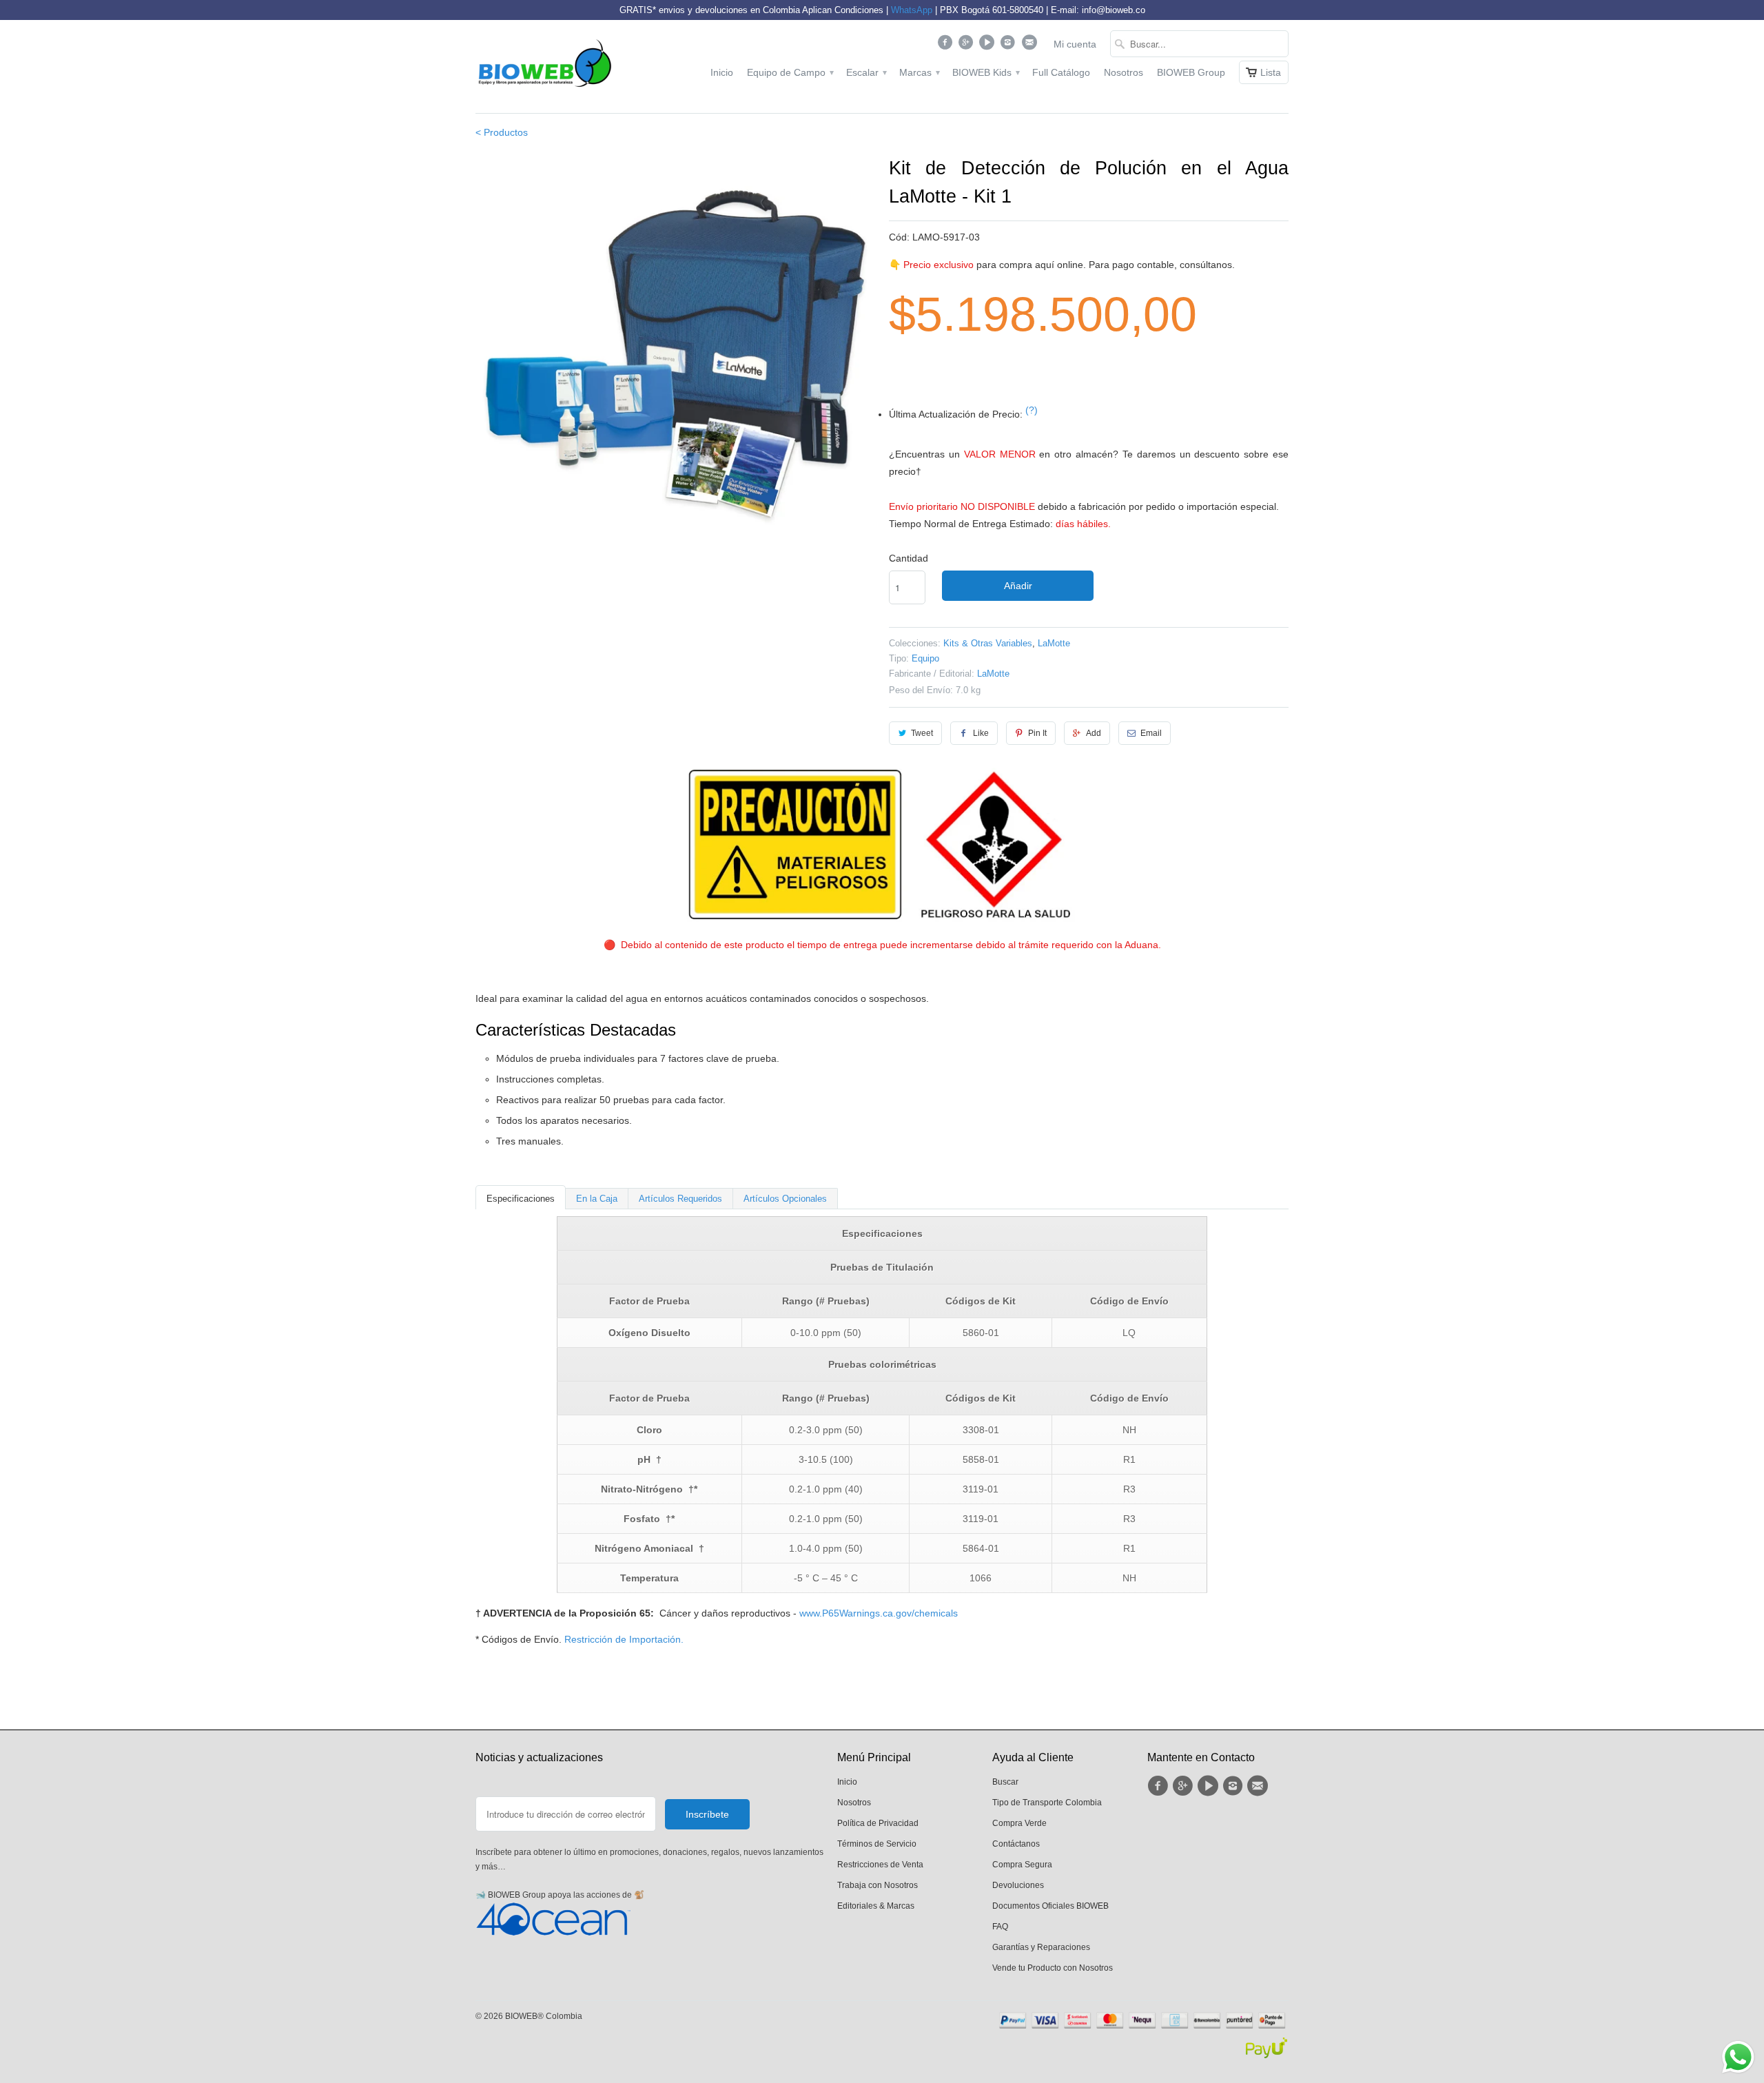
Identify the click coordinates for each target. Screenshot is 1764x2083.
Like (981, 733)
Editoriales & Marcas (876, 1906)
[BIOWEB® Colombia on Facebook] (946, 45)
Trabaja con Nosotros (878, 1885)
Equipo (925, 658)
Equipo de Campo (790, 72)
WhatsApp (912, 10)
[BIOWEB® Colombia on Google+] (968, 45)
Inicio (722, 72)
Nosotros (1124, 72)
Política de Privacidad (878, 1823)
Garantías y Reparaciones (1041, 1947)
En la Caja (597, 1199)
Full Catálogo (1061, 72)
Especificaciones (521, 1199)
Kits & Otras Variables (988, 643)
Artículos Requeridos (680, 1199)
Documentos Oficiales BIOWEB (1050, 1906)
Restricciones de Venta (880, 1865)
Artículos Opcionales (785, 1199)
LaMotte (1054, 643)
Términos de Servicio (877, 1844)
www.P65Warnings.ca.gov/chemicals (879, 1613)
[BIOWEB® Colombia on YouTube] (988, 45)
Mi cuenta (1075, 44)
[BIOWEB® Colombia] (544, 66)
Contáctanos (1016, 1844)
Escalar (866, 72)
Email (1151, 733)
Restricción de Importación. (624, 1639)
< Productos (502, 132)
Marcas (919, 72)
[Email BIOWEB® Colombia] (1030, 45)
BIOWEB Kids (985, 72)
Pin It (1037, 733)
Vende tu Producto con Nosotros (1053, 1968)
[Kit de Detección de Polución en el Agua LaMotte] (675, 354)
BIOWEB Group (1191, 72)
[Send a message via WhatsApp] (1738, 2057)
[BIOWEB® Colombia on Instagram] (1010, 45)
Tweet (922, 733)
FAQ (1000, 1927)
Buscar (1005, 1782)
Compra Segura (1022, 1865)
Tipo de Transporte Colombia (1047, 1803)
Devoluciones (1018, 1885)
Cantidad (909, 558)
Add (1094, 733)
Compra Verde (1019, 1823)
